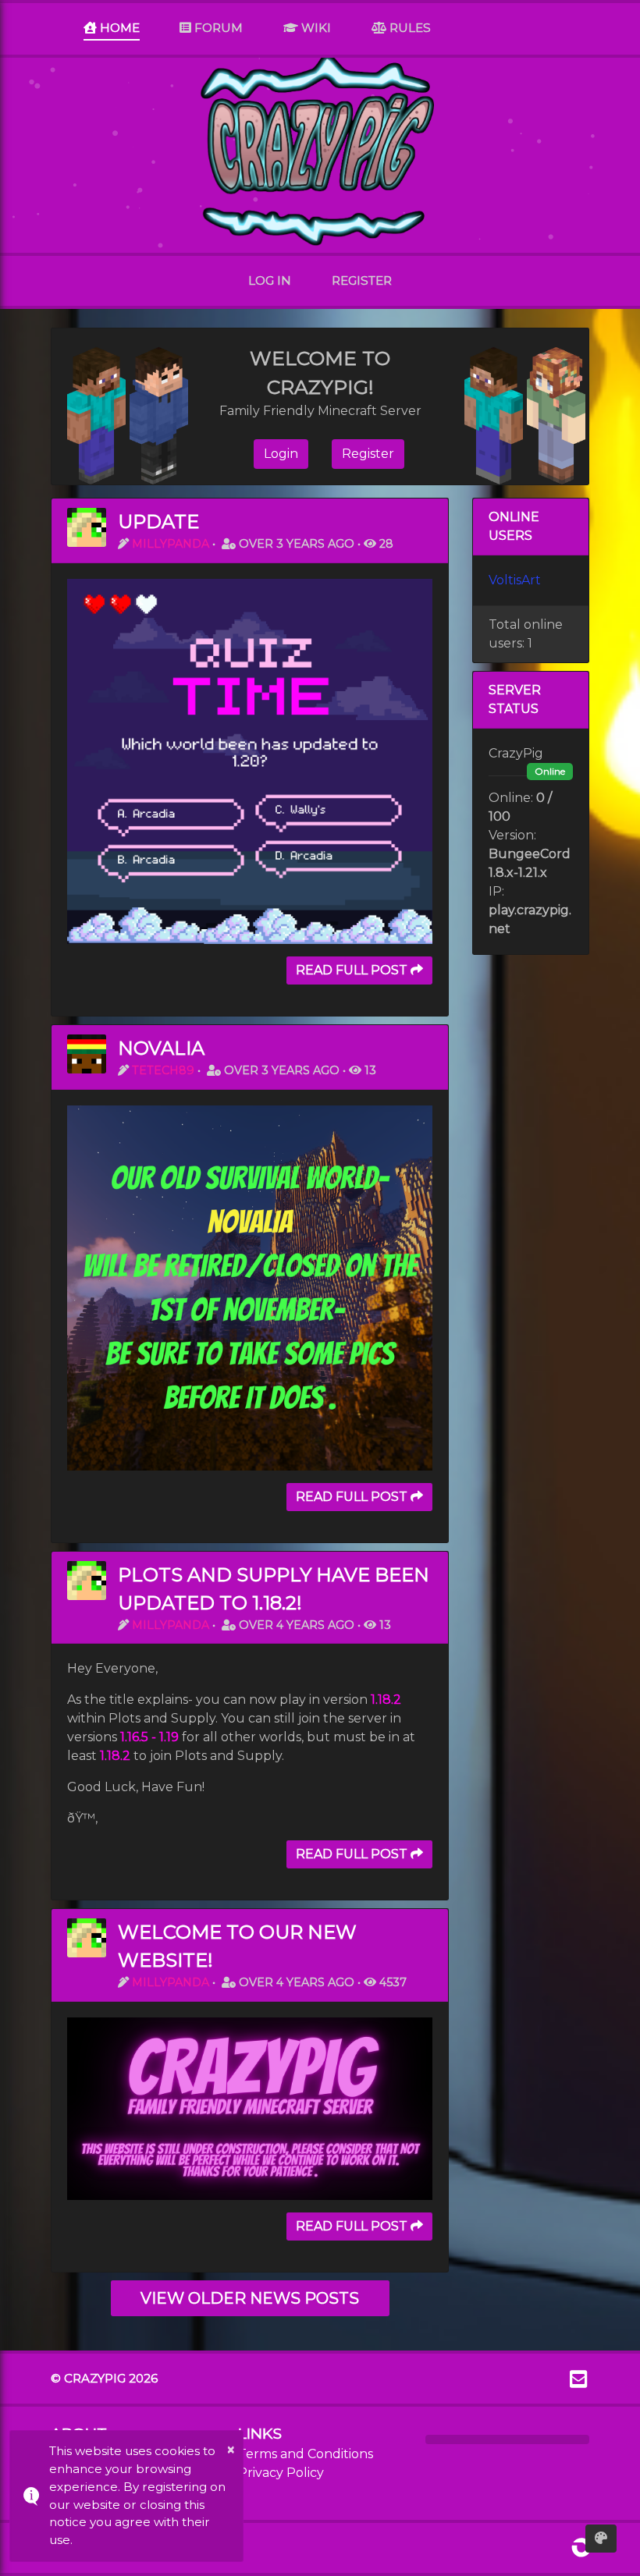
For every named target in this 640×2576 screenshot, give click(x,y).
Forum (217, 28)
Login (281, 454)
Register (362, 280)
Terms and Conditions (306, 2454)
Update (158, 522)
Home (118, 28)
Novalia (161, 1048)
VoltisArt (515, 580)
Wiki (315, 28)
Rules (409, 28)
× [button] (231, 2450)
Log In (270, 280)
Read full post (353, 970)
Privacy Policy (281, 2473)
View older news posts (250, 2298)
